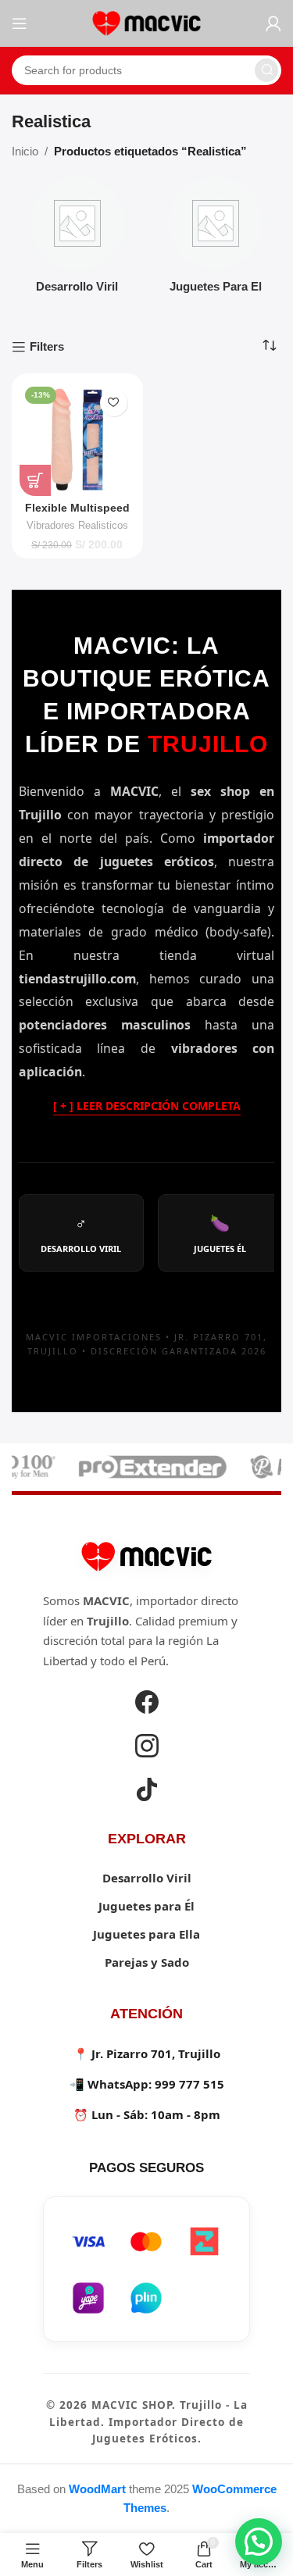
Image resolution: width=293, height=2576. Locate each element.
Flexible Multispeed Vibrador (77, 514)
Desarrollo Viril (147, 1878)
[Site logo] (147, 22)
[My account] (273, 23)
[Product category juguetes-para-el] (216, 239)
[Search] (266, 70)
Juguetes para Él (146, 1906)
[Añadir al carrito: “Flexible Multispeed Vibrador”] (35, 480)
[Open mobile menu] (20, 23)
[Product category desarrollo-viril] (77, 239)
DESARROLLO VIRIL (81, 1233)
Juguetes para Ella (146, 1934)
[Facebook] (147, 1704)
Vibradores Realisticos (77, 525)
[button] (259, 2542)
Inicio (25, 151)
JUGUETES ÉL (220, 1233)
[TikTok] (147, 1792)
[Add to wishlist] (114, 403)
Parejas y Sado (147, 1962)
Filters (47, 346)
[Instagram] (147, 1748)
